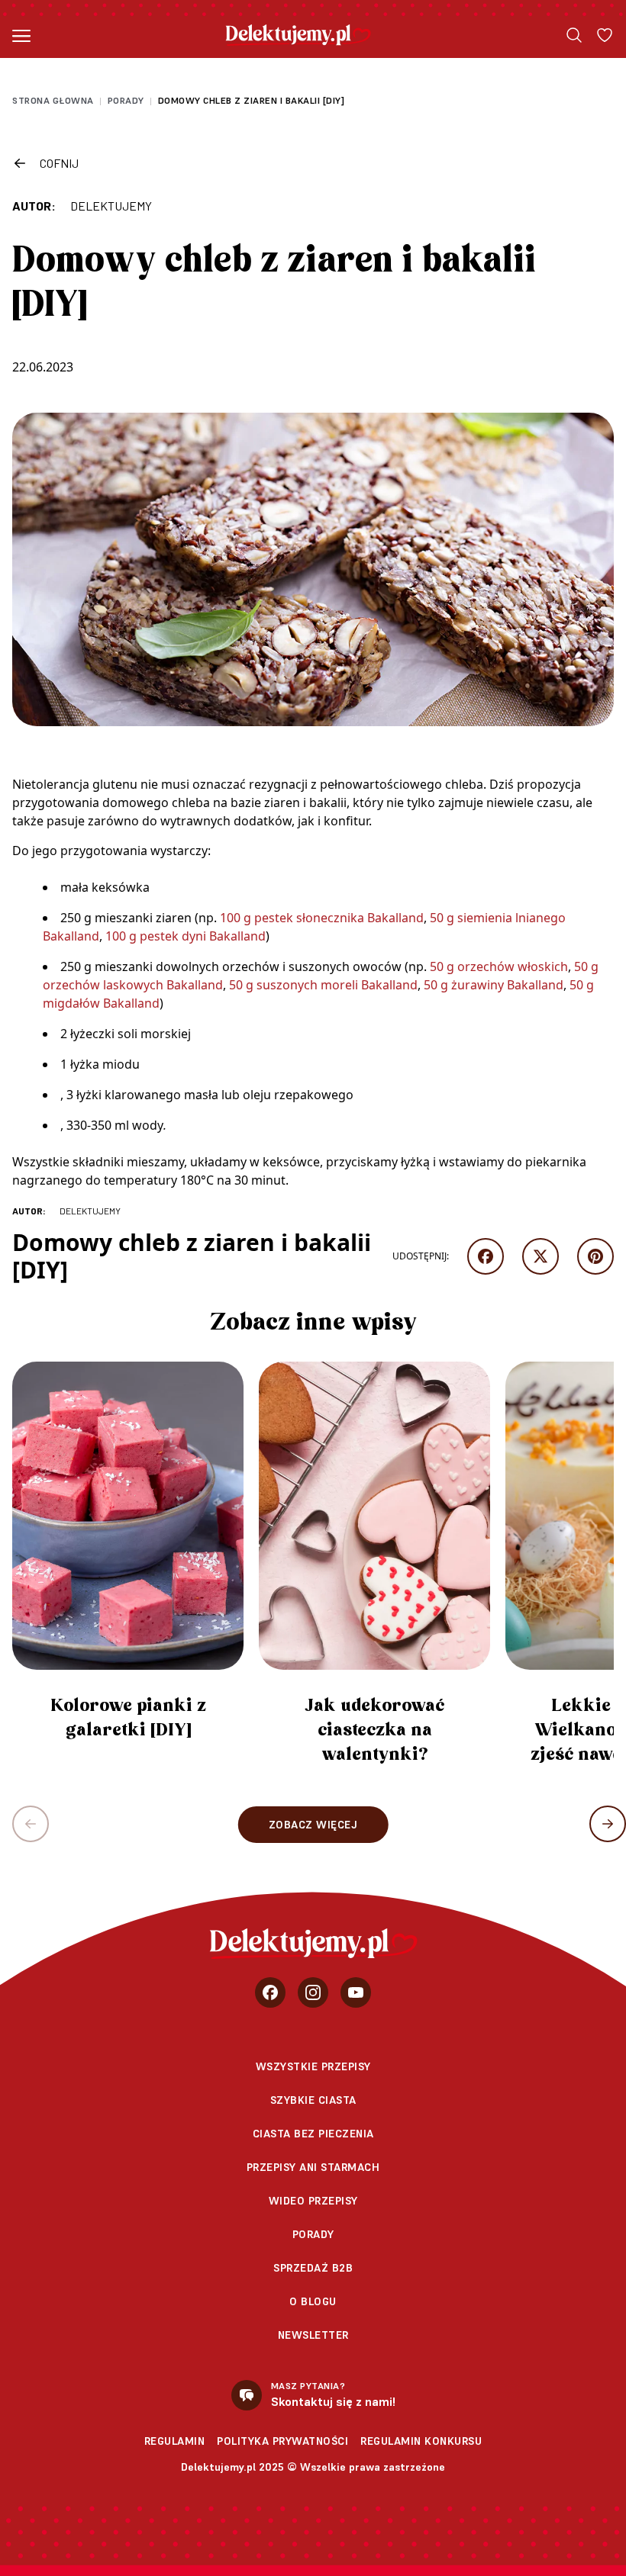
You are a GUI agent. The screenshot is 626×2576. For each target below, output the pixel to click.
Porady (126, 100)
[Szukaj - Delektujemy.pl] (574, 35)
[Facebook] (270, 1992)
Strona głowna (53, 100)
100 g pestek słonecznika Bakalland (322, 918)
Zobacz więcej (313, 1825)
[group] (128, 1558)
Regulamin (175, 2441)
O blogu (313, 2301)
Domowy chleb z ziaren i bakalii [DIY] (252, 100)
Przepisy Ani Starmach (313, 2167)
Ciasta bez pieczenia (313, 2134)
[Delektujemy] (298, 35)
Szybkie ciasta (313, 2100)
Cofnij (59, 163)
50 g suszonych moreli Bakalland (323, 985)
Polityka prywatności (282, 2441)
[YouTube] (356, 1992)
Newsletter (313, 2335)
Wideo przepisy (313, 2201)
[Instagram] (313, 1992)
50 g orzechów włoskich (499, 966)
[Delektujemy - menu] (21, 35)
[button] (608, 1824)
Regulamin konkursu (421, 2441)
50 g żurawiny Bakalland (494, 985)
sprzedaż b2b (313, 2268)
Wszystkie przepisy (313, 2066)
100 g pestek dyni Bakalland (186, 936)
